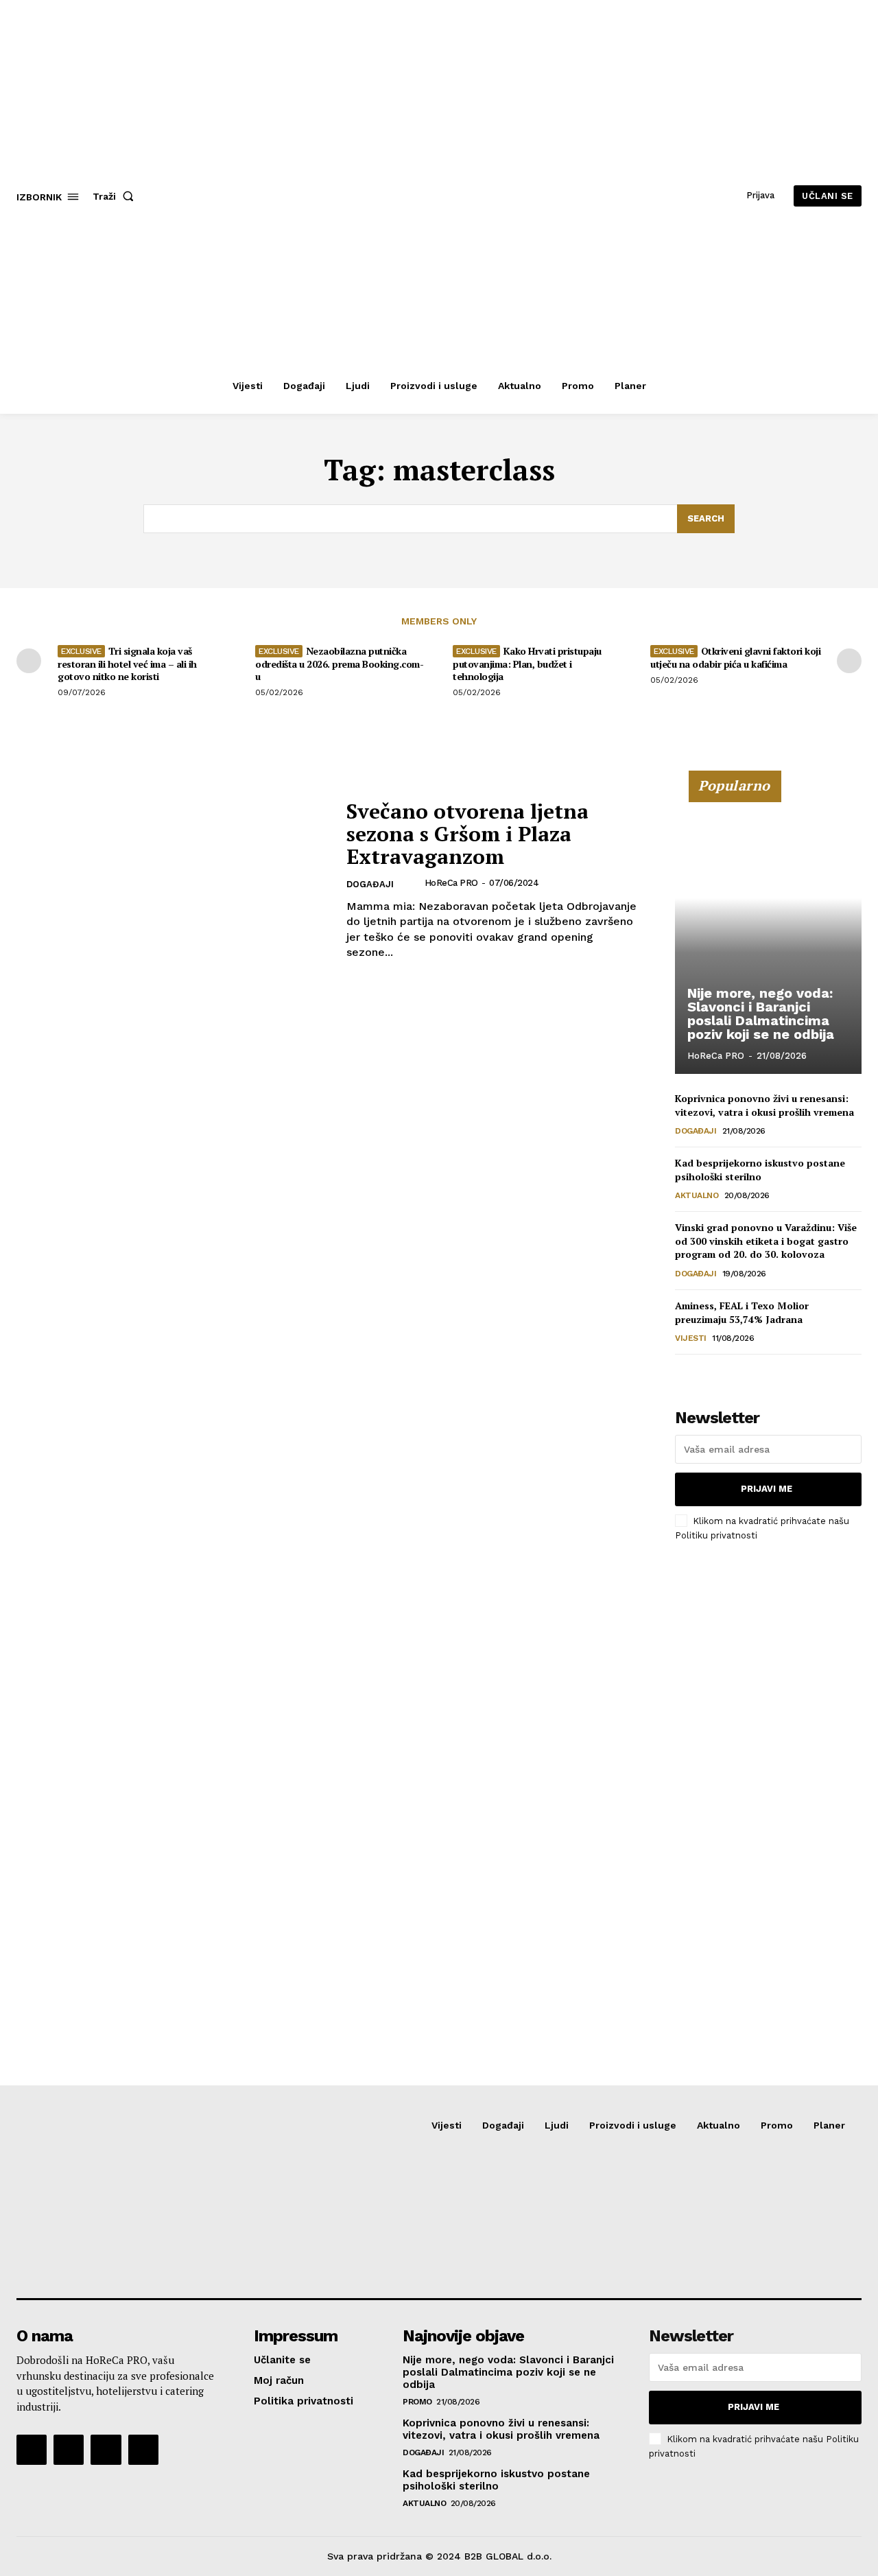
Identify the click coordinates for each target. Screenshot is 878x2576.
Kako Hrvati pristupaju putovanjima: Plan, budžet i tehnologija (527, 663)
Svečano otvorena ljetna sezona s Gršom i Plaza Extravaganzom (467, 834)
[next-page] (849, 661)
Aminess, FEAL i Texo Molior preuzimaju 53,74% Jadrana (742, 1312)
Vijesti (691, 1338)
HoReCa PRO (451, 883)
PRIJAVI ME (767, 1489)
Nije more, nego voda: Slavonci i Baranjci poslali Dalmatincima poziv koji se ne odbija (761, 1014)
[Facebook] (32, 2450)
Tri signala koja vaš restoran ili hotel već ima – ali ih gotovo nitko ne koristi (127, 663)
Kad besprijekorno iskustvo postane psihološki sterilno (760, 1170)
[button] (116, 196)
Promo (417, 2402)
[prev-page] (29, 661)
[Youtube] (143, 2450)
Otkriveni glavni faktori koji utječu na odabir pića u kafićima (735, 657)
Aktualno (697, 1195)
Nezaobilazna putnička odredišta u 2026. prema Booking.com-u (339, 663)
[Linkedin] (106, 2450)
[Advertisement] (776, 1781)
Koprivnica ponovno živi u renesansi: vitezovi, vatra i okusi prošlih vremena (764, 1105)
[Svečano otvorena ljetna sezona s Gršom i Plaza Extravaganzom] (173, 880)
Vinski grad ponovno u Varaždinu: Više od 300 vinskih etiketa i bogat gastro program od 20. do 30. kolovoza (766, 1241)
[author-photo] (413, 883)
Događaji (370, 884)
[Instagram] (69, 2450)
